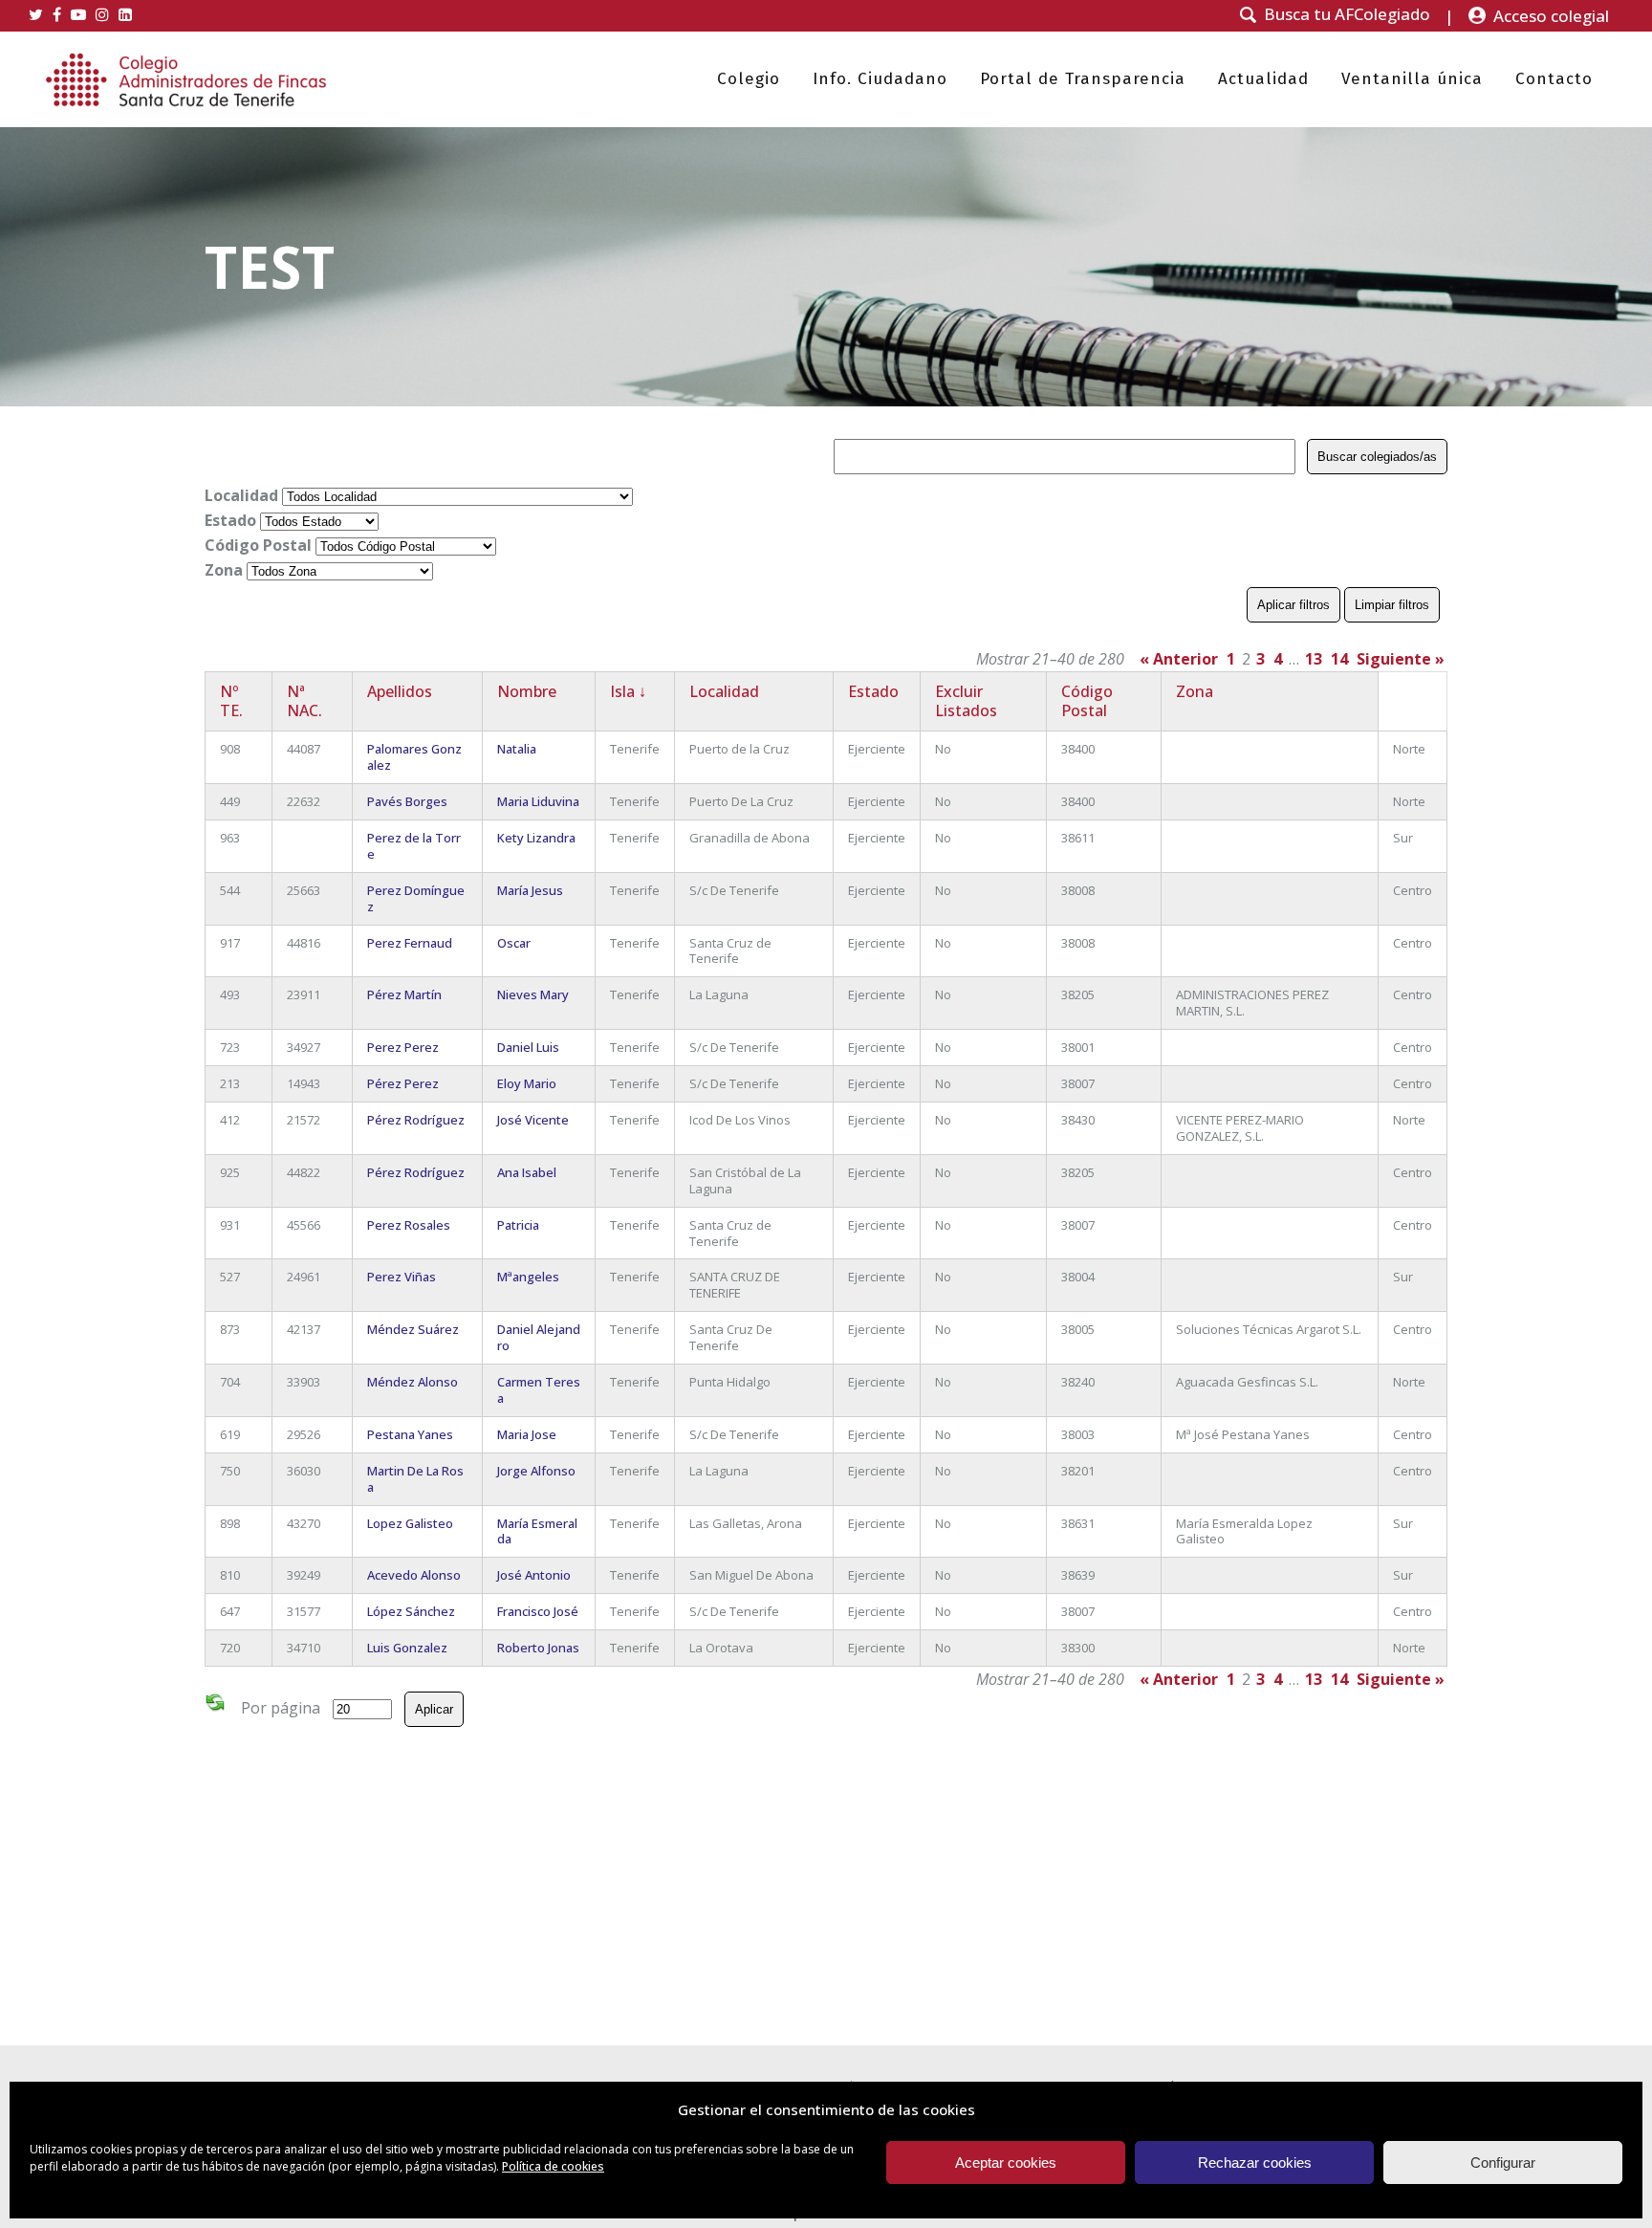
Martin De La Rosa (415, 1479)
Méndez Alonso (413, 1382)
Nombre (527, 691)
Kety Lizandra (536, 838)
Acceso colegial (1551, 16)
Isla (628, 691)
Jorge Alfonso (536, 1471)
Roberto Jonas (538, 1648)
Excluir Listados (966, 701)
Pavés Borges (407, 801)
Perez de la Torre (414, 846)
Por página (281, 1708)
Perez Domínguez (416, 898)
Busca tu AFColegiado (1347, 14)
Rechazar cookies (1255, 2162)
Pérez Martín (404, 994)
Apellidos (400, 691)
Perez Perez (403, 1047)
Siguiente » (1401, 659)
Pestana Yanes (410, 1434)
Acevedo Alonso (414, 1575)
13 (1314, 659)
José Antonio (534, 1575)
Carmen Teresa (539, 1390)
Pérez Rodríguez (416, 1120)
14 (1339, 659)
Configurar (1503, 2162)
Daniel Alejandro (539, 1337)
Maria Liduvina (538, 801)
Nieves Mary (533, 994)
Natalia (517, 749)
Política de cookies (553, 2166)
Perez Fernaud (410, 943)
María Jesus (530, 890)
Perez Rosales (409, 1225)
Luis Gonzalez (407, 1648)
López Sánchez (411, 1611)
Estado (230, 520)
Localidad (241, 495)
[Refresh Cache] (215, 1705)
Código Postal (258, 545)
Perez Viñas (402, 1277)
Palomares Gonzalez (414, 757)
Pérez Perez (403, 1083)
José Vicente (533, 1120)
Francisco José (538, 1611)
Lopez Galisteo (410, 1523)
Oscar (514, 943)
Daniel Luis (528, 1047)
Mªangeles (528, 1277)
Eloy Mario (527, 1083)
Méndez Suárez (413, 1329)
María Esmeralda (537, 1531)
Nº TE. (231, 701)
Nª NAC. (304, 701)
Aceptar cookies (1006, 2162)
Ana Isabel (527, 1172)
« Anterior (1179, 659)
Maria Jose (527, 1434)
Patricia (518, 1225)
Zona (224, 570)
